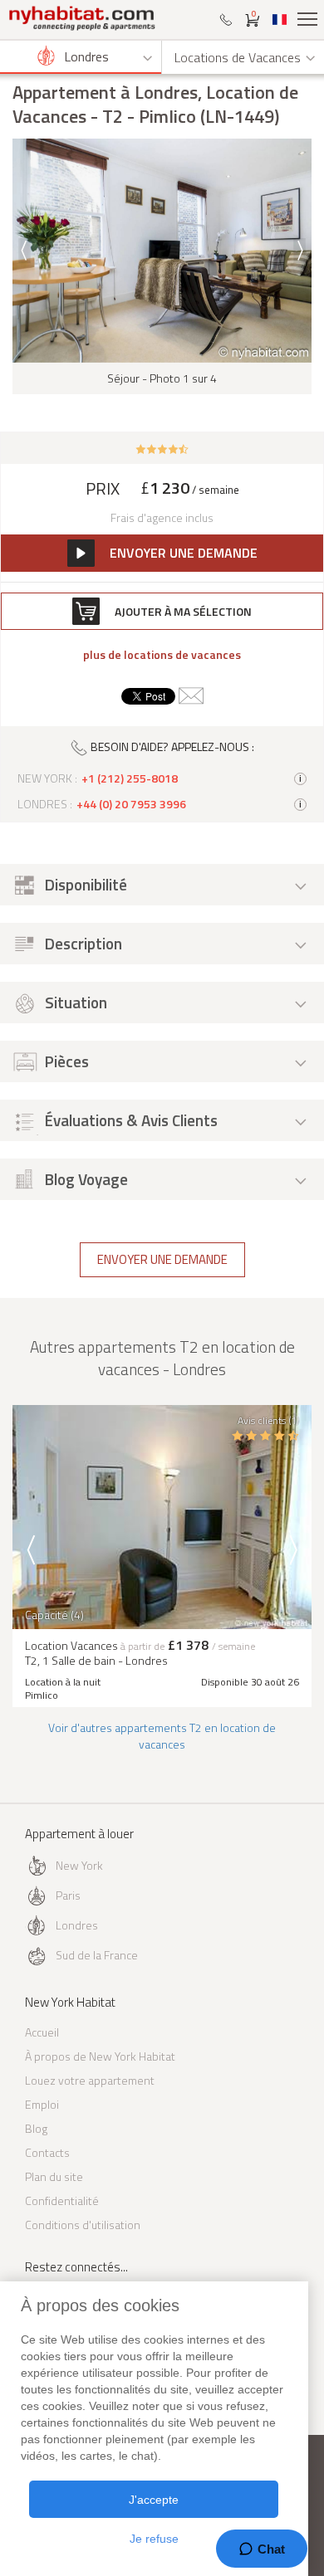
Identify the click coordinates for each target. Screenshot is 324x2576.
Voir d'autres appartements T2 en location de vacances (162, 1736)
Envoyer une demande (162, 1259)
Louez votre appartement (90, 2080)
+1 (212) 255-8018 (130, 778)
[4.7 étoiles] (162, 448)
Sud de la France (97, 1955)
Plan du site (54, 2176)
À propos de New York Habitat (100, 2056)
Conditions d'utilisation (83, 2225)
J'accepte (154, 2500)
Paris (68, 1895)
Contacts (47, 2152)
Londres (77, 1925)
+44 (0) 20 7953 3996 (131, 804)
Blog (36, 2128)
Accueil (42, 2032)
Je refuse (154, 2539)
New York (79, 1865)
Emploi (42, 2104)
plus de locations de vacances (162, 655)
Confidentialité (62, 2200)
